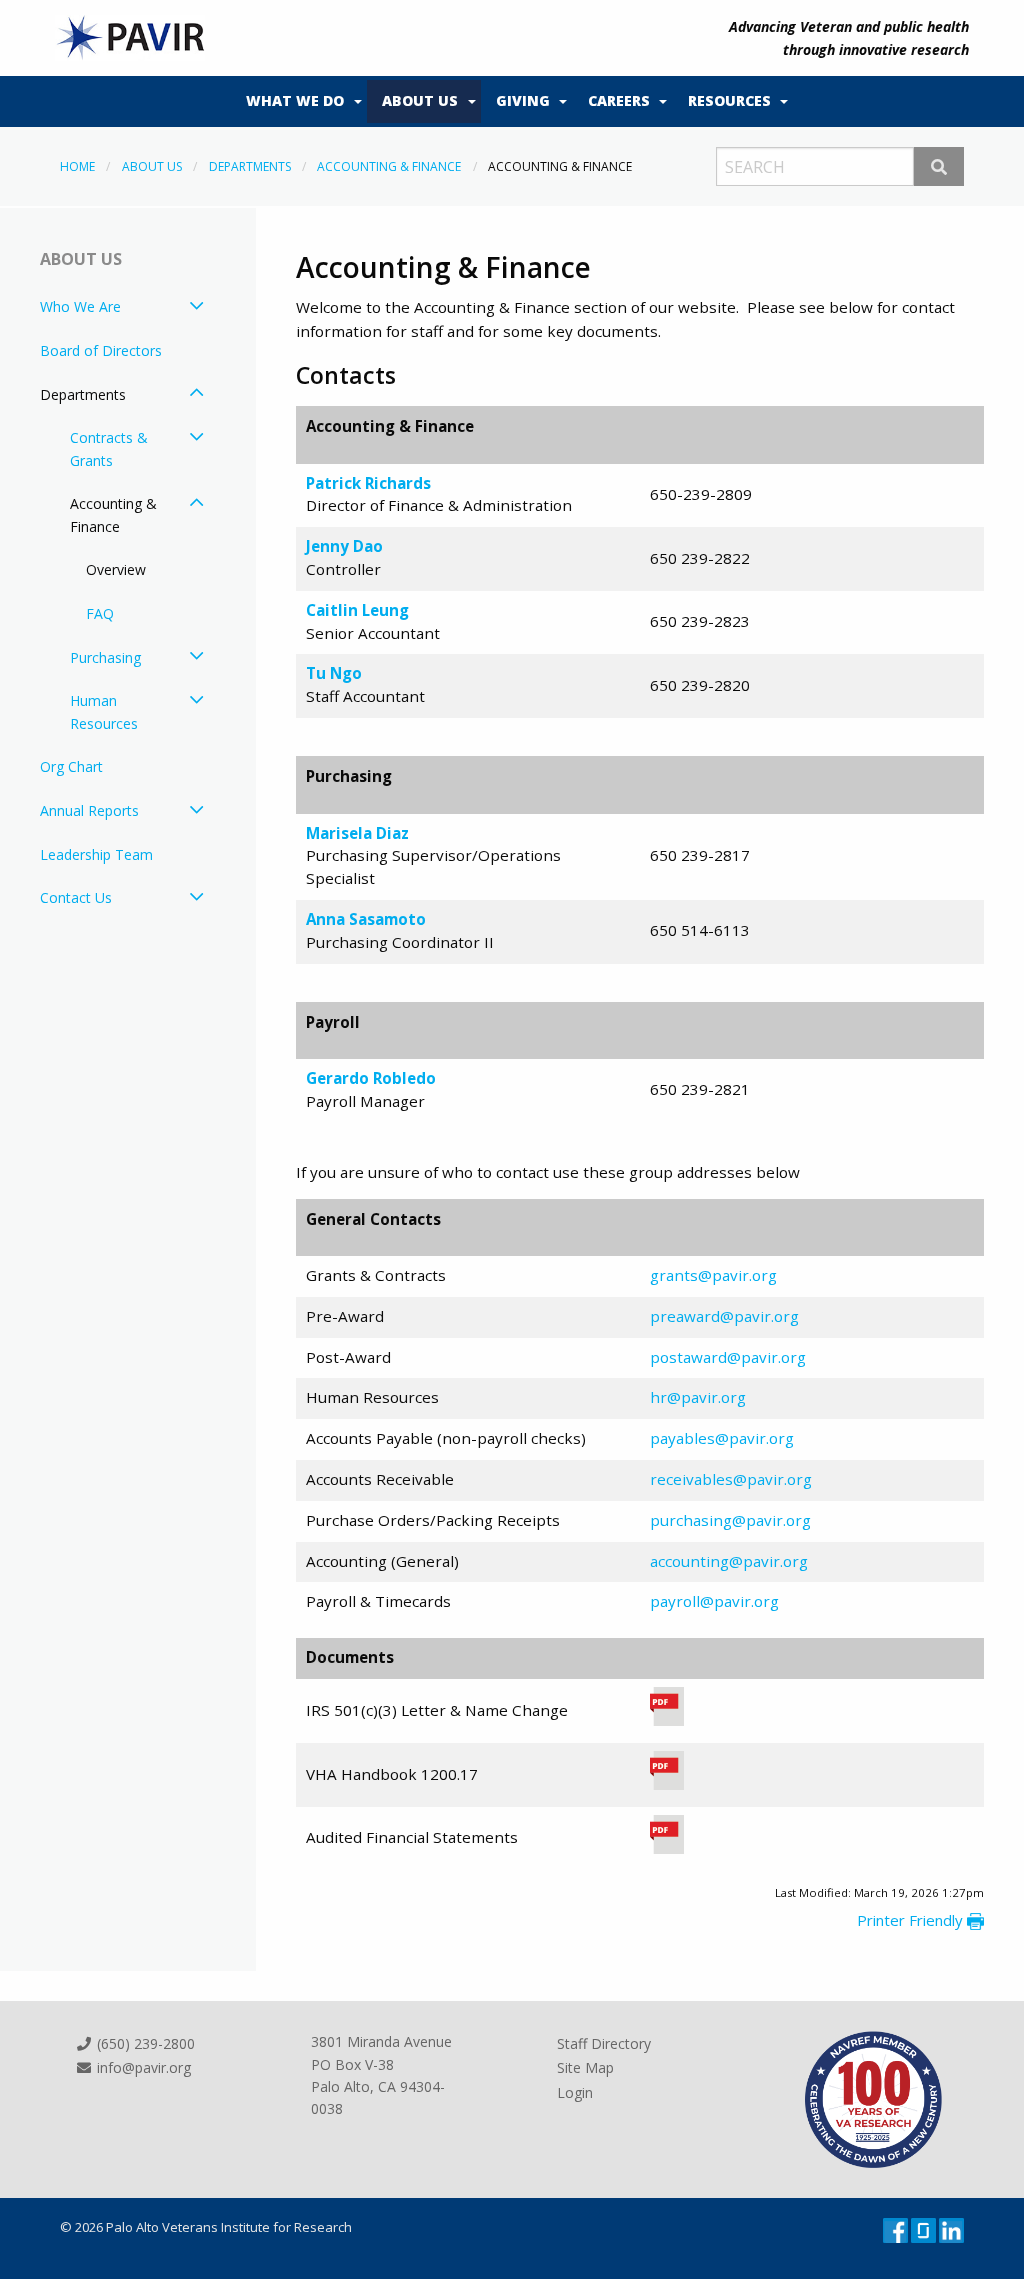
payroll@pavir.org (714, 1601)
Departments (250, 166)
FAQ (100, 613)
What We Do (295, 100)
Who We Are (80, 306)
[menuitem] (299, 102)
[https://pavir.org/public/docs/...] (667, 1849)
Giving (523, 100)
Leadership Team (96, 854)
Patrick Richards (368, 483)
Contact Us (76, 897)
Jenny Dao (344, 546)
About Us (420, 100)
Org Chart (71, 766)
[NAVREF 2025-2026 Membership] (873, 2098)
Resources (729, 100)
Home (77, 166)
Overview (116, 569)
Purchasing (105, 657)
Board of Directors (101, 350)
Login (575, 2092)
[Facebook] (897, 2229)
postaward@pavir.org (728, 1357)
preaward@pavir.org (724, 1316)
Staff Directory (604, 2043)
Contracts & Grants (109, 448)
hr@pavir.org (698, 1397)
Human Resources (104, 711)
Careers (619, 100)
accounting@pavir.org (729, 1561)
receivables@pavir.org (731, 1479)
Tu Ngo (334, 673)
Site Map (585, 2067)
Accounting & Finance (389, 166)
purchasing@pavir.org (730, 1520)
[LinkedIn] (951, 2229)
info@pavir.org (142, 2067)
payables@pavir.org (722, 1438)
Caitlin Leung (357, 610)
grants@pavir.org (713, 1275)
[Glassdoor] (925, 2229)
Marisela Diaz (357, 833)
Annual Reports (89, 810)
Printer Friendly (912, 1920)
